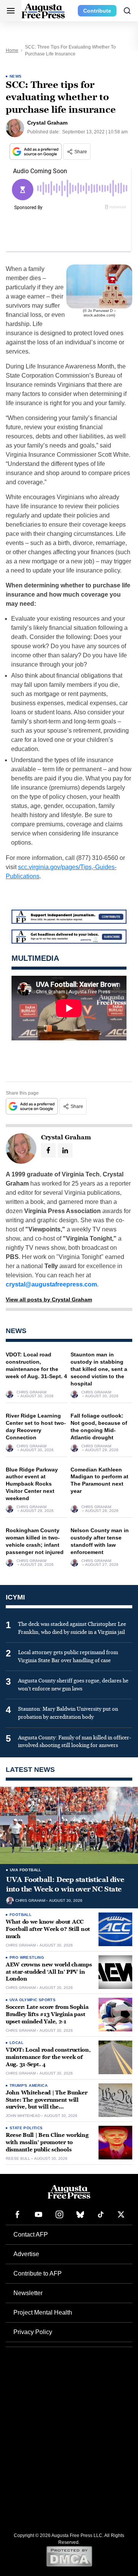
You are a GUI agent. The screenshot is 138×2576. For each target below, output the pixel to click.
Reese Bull (18, 2159)
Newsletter (28, 2293)
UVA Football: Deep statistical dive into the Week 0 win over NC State (65, 1884)
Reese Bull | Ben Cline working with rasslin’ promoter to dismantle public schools (47, 2142)
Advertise (26, 2254)
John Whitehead (23, 2116)
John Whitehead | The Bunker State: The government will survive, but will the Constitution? (46, 2104)
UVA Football (26, 1870)
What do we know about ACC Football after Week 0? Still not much (48, 1929)
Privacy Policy (33, 2332)
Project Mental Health (43, 2312)
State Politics (26, 2128)
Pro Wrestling (27, 1957)
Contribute (97, 11)
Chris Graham (31, 1392)
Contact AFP (31, 2235)
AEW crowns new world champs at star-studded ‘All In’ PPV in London (49, 1972)
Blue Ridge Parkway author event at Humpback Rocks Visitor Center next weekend (32, 1484)
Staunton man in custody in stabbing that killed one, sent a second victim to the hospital (99, 1369)
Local (16, 2043)
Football (21, 1915)
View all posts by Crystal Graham (49, 1299)
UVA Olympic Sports (33, 2000)
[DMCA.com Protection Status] (69, 2556)
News (16, 76)
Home (12, 50)
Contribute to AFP (38, 2273)
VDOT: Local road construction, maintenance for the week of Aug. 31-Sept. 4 (48, 2057)
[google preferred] (36, 152)
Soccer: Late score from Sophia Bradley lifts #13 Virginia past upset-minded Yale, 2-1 (47, 2014)
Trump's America (29, 2085)
